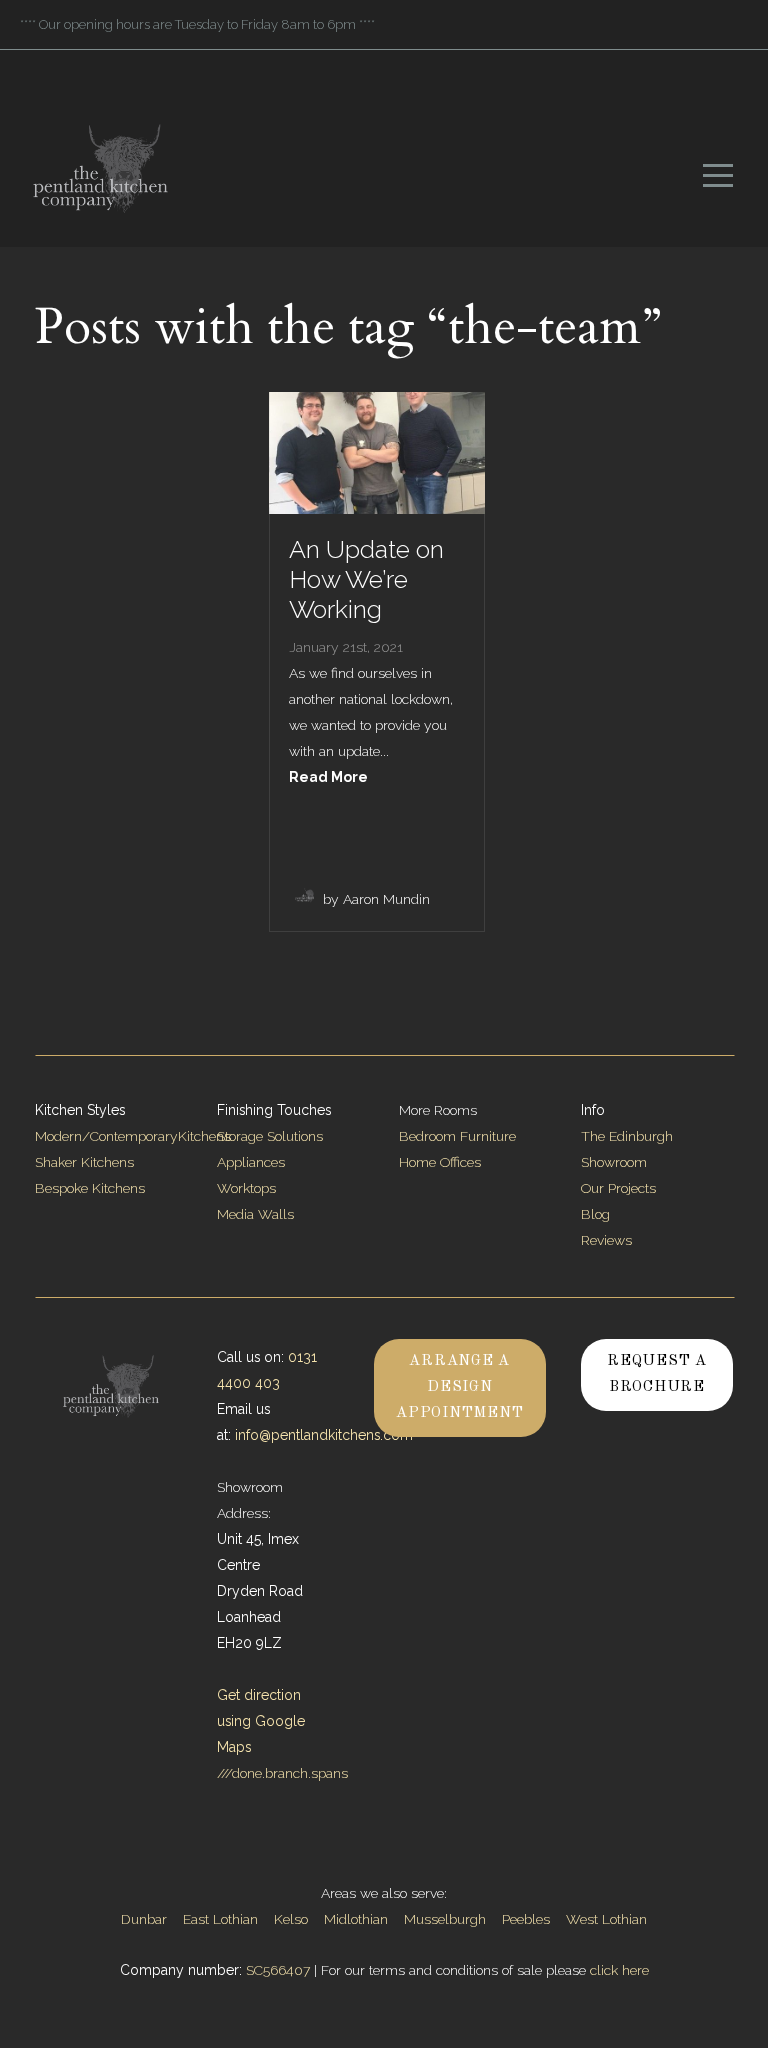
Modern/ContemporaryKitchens (133, 1136)
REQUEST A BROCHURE (657, 1374)
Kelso (291, 1919)
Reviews (606, 1240)
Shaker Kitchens (84, 1162)
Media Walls (255, 1214)
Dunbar (144, 1919)
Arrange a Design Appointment (459, 1387)
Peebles (526, 1919)
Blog (595, 1214)
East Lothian (220, 1919)
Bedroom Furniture (457, 1136)
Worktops (246, 1188)
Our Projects (618, 1188)
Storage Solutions (270, 1136)
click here (619, 1970)
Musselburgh (445, 1919)
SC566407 (278, 1970)
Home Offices (440, 1162)
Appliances (251, 1162)
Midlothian (356, 1919)
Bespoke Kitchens (90, 1188)
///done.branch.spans (282, 1773)
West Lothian (606, 1919)
